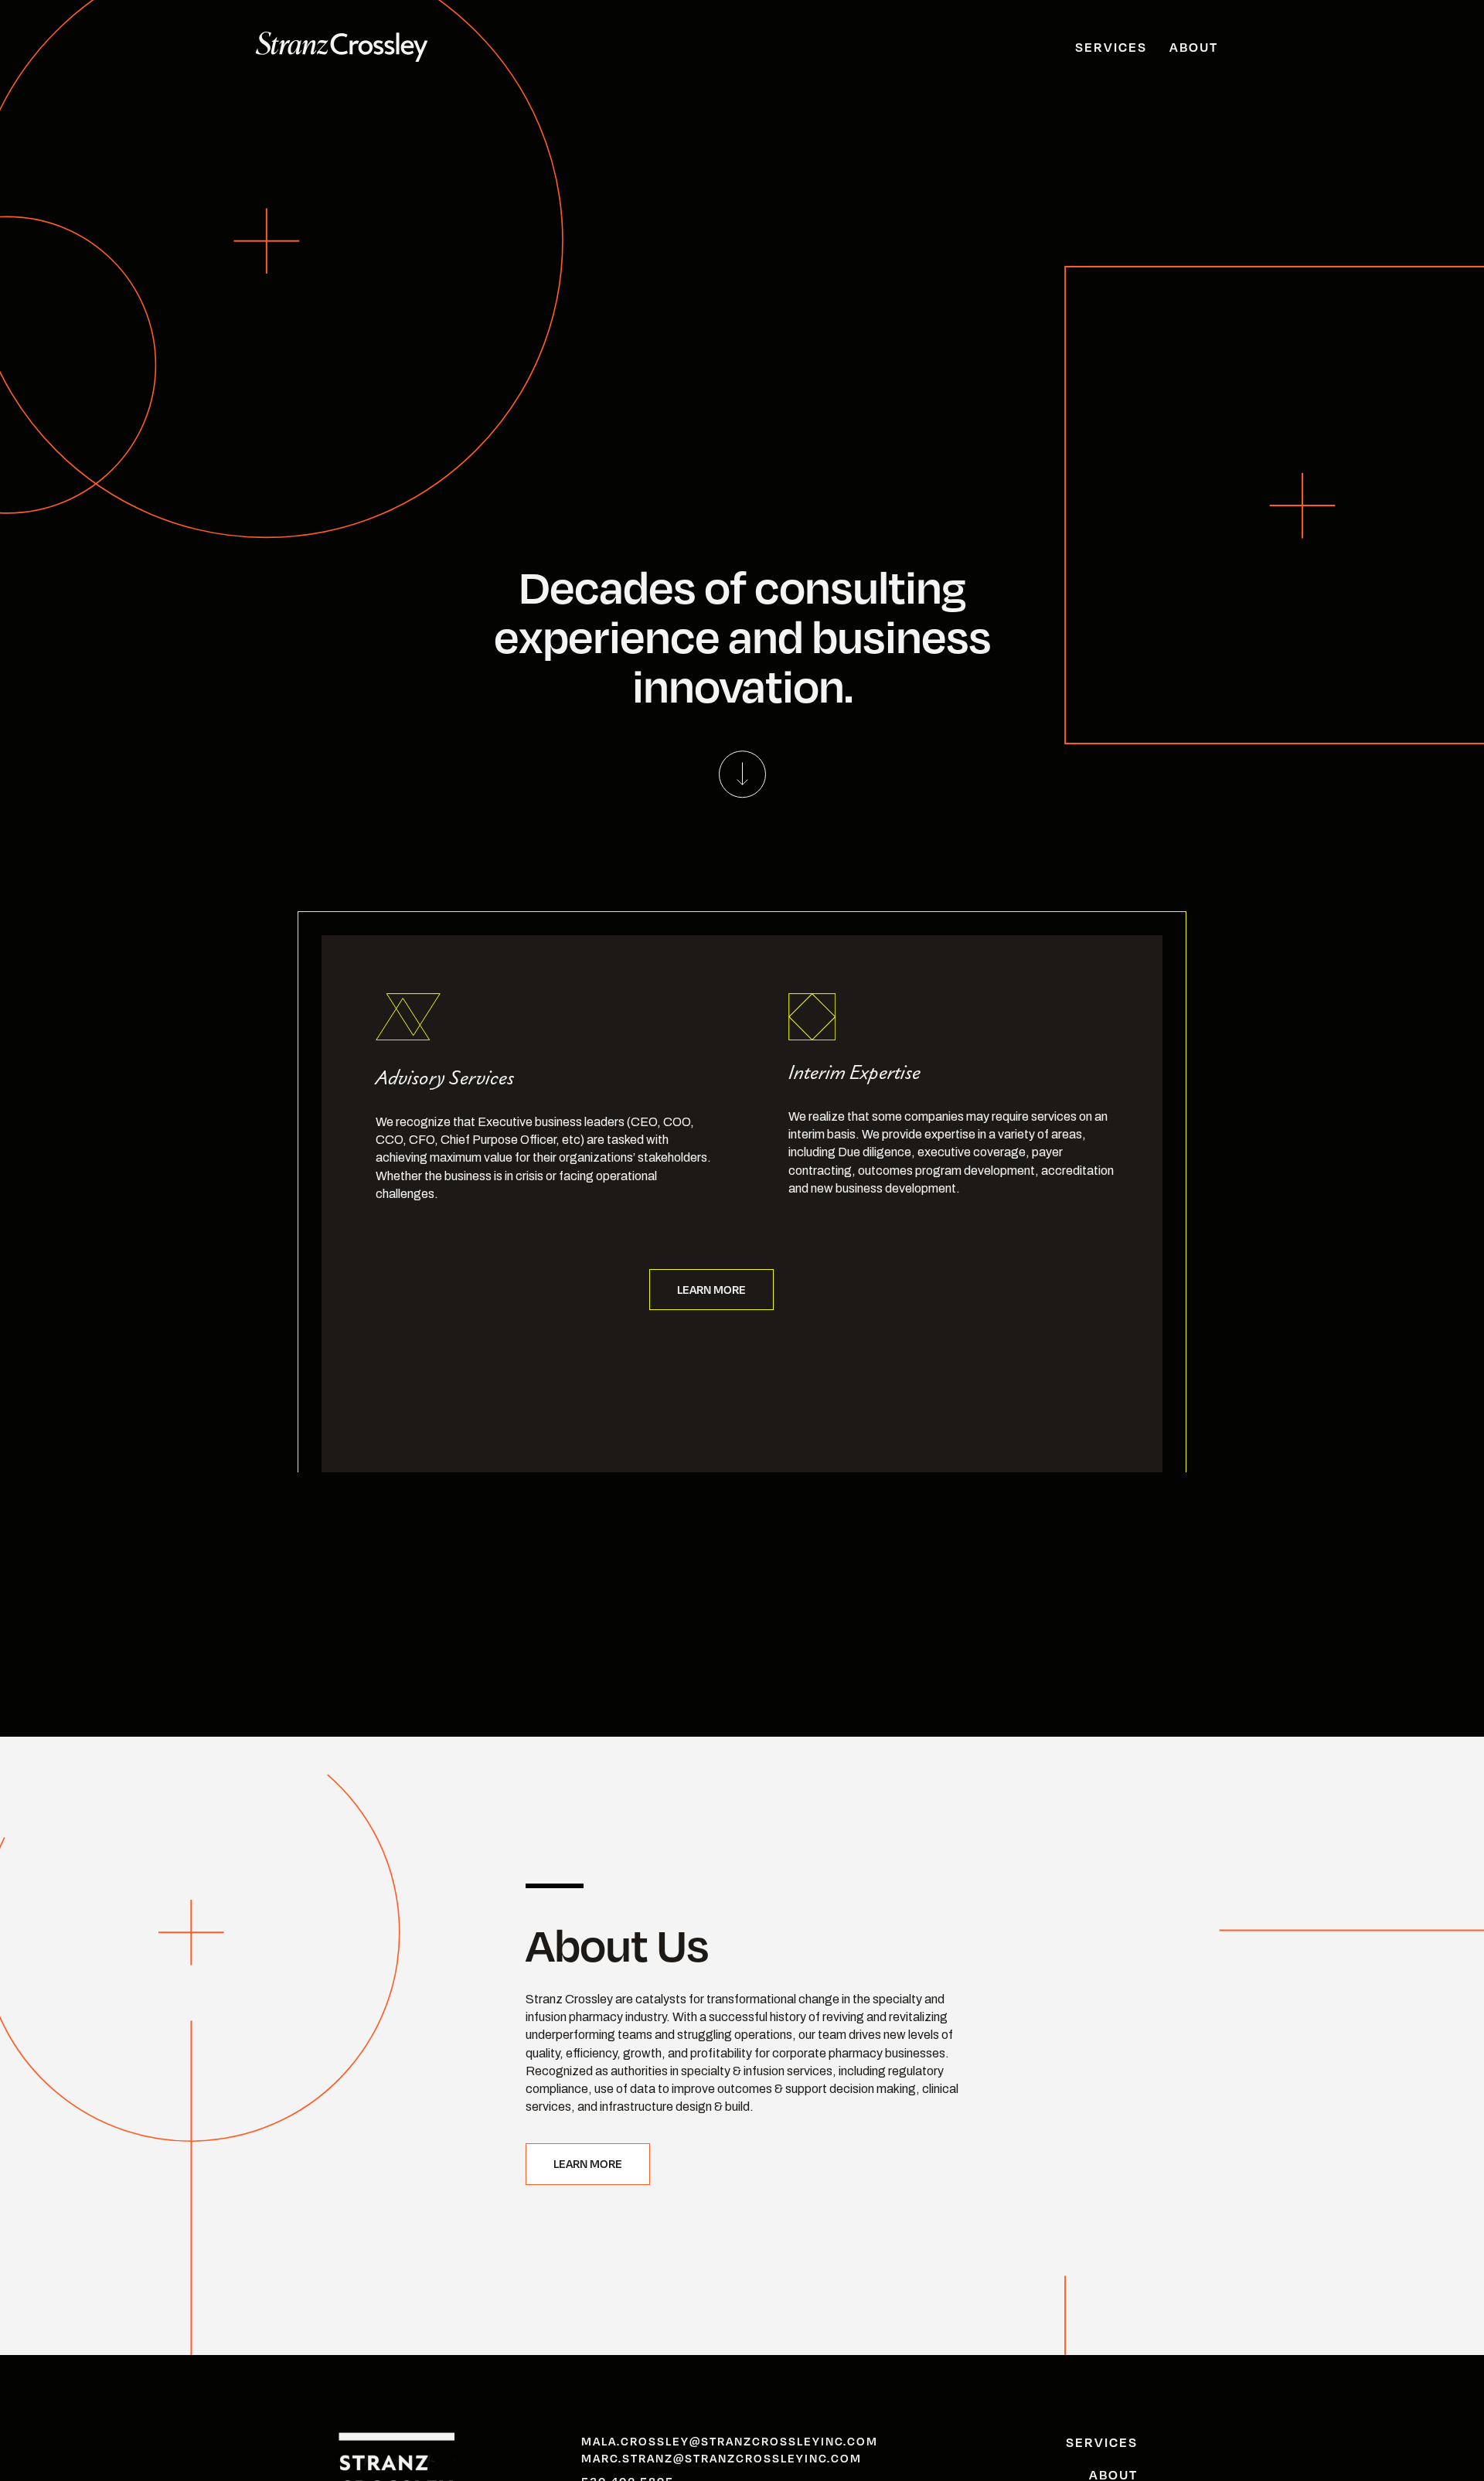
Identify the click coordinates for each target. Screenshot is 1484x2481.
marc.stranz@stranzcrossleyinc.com (722, 2458)
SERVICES (1111, 47)
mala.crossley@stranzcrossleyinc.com (730, 2441)
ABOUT (1194, 47)
